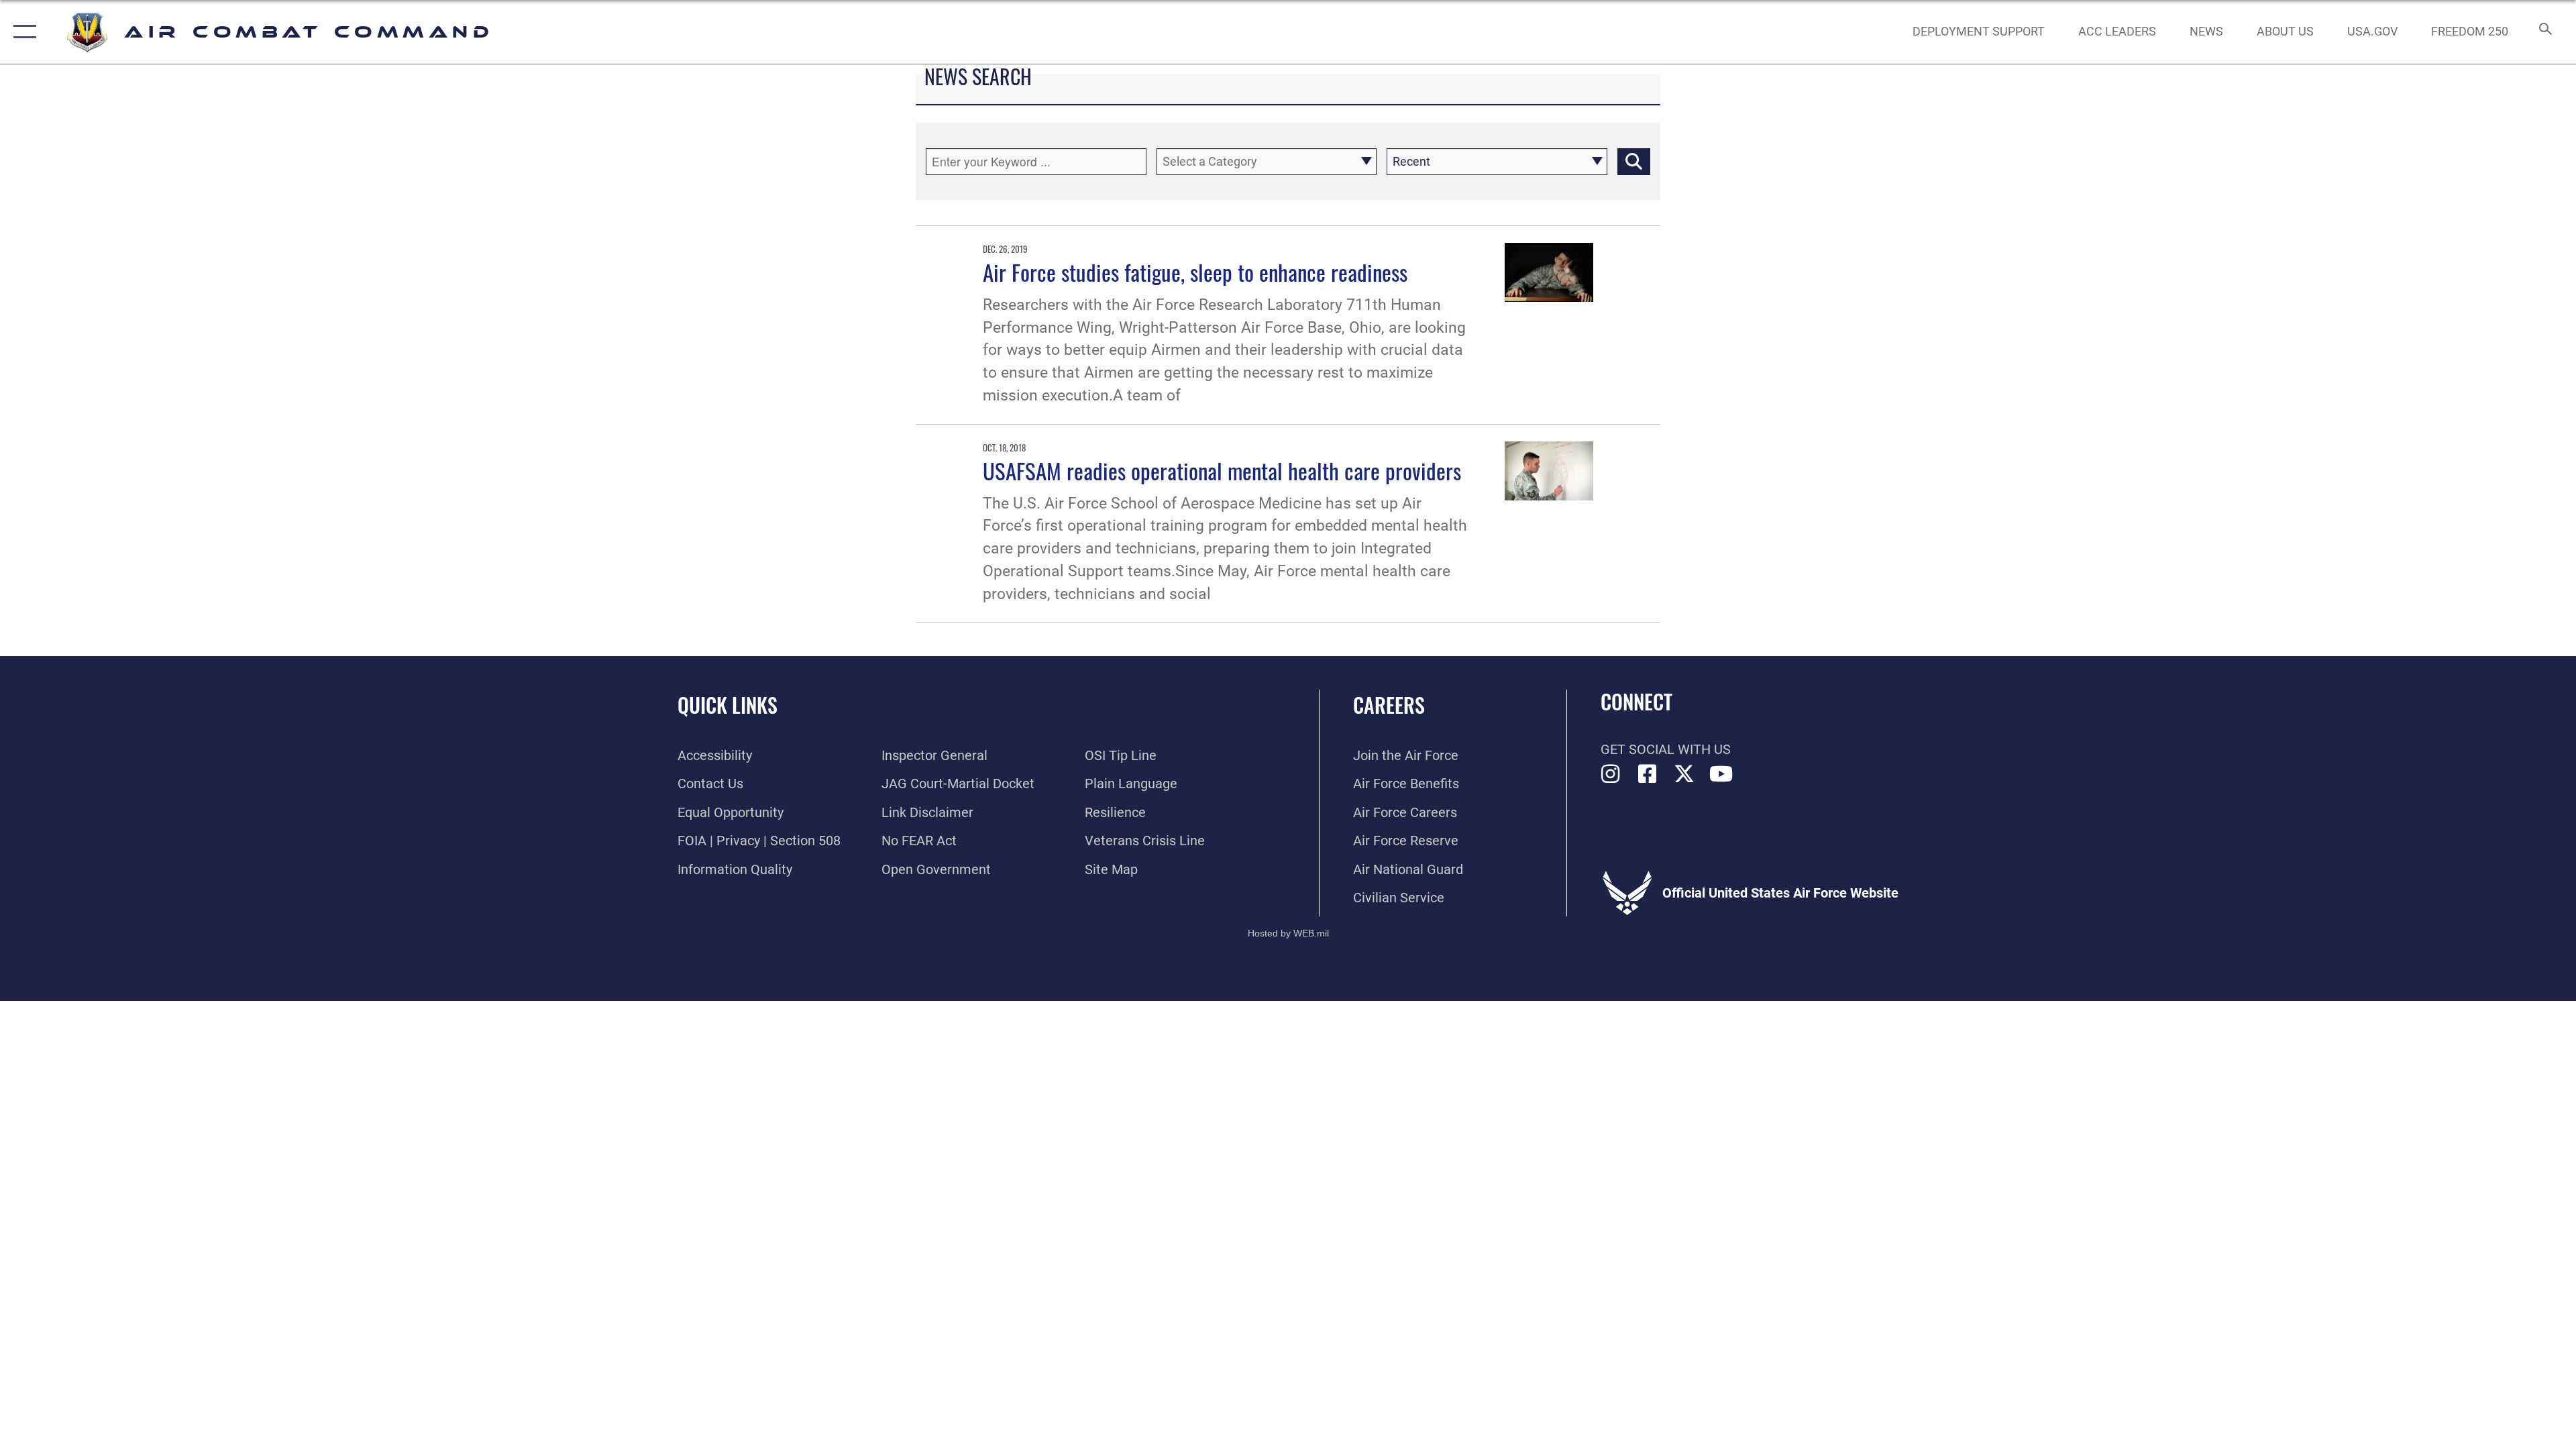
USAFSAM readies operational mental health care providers (1222, 470)
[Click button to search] (1634, 162)
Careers (1389, 705)
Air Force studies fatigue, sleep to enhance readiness (1195, 272)
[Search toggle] (2544, 32)
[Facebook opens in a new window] (1648, 774)
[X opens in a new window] (1684, 774)
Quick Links (728, 705)
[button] (22, 32)
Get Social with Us (1666, 749)
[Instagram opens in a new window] (1611, 774)
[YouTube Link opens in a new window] (1721, 774)
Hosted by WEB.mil (1288, 933)
